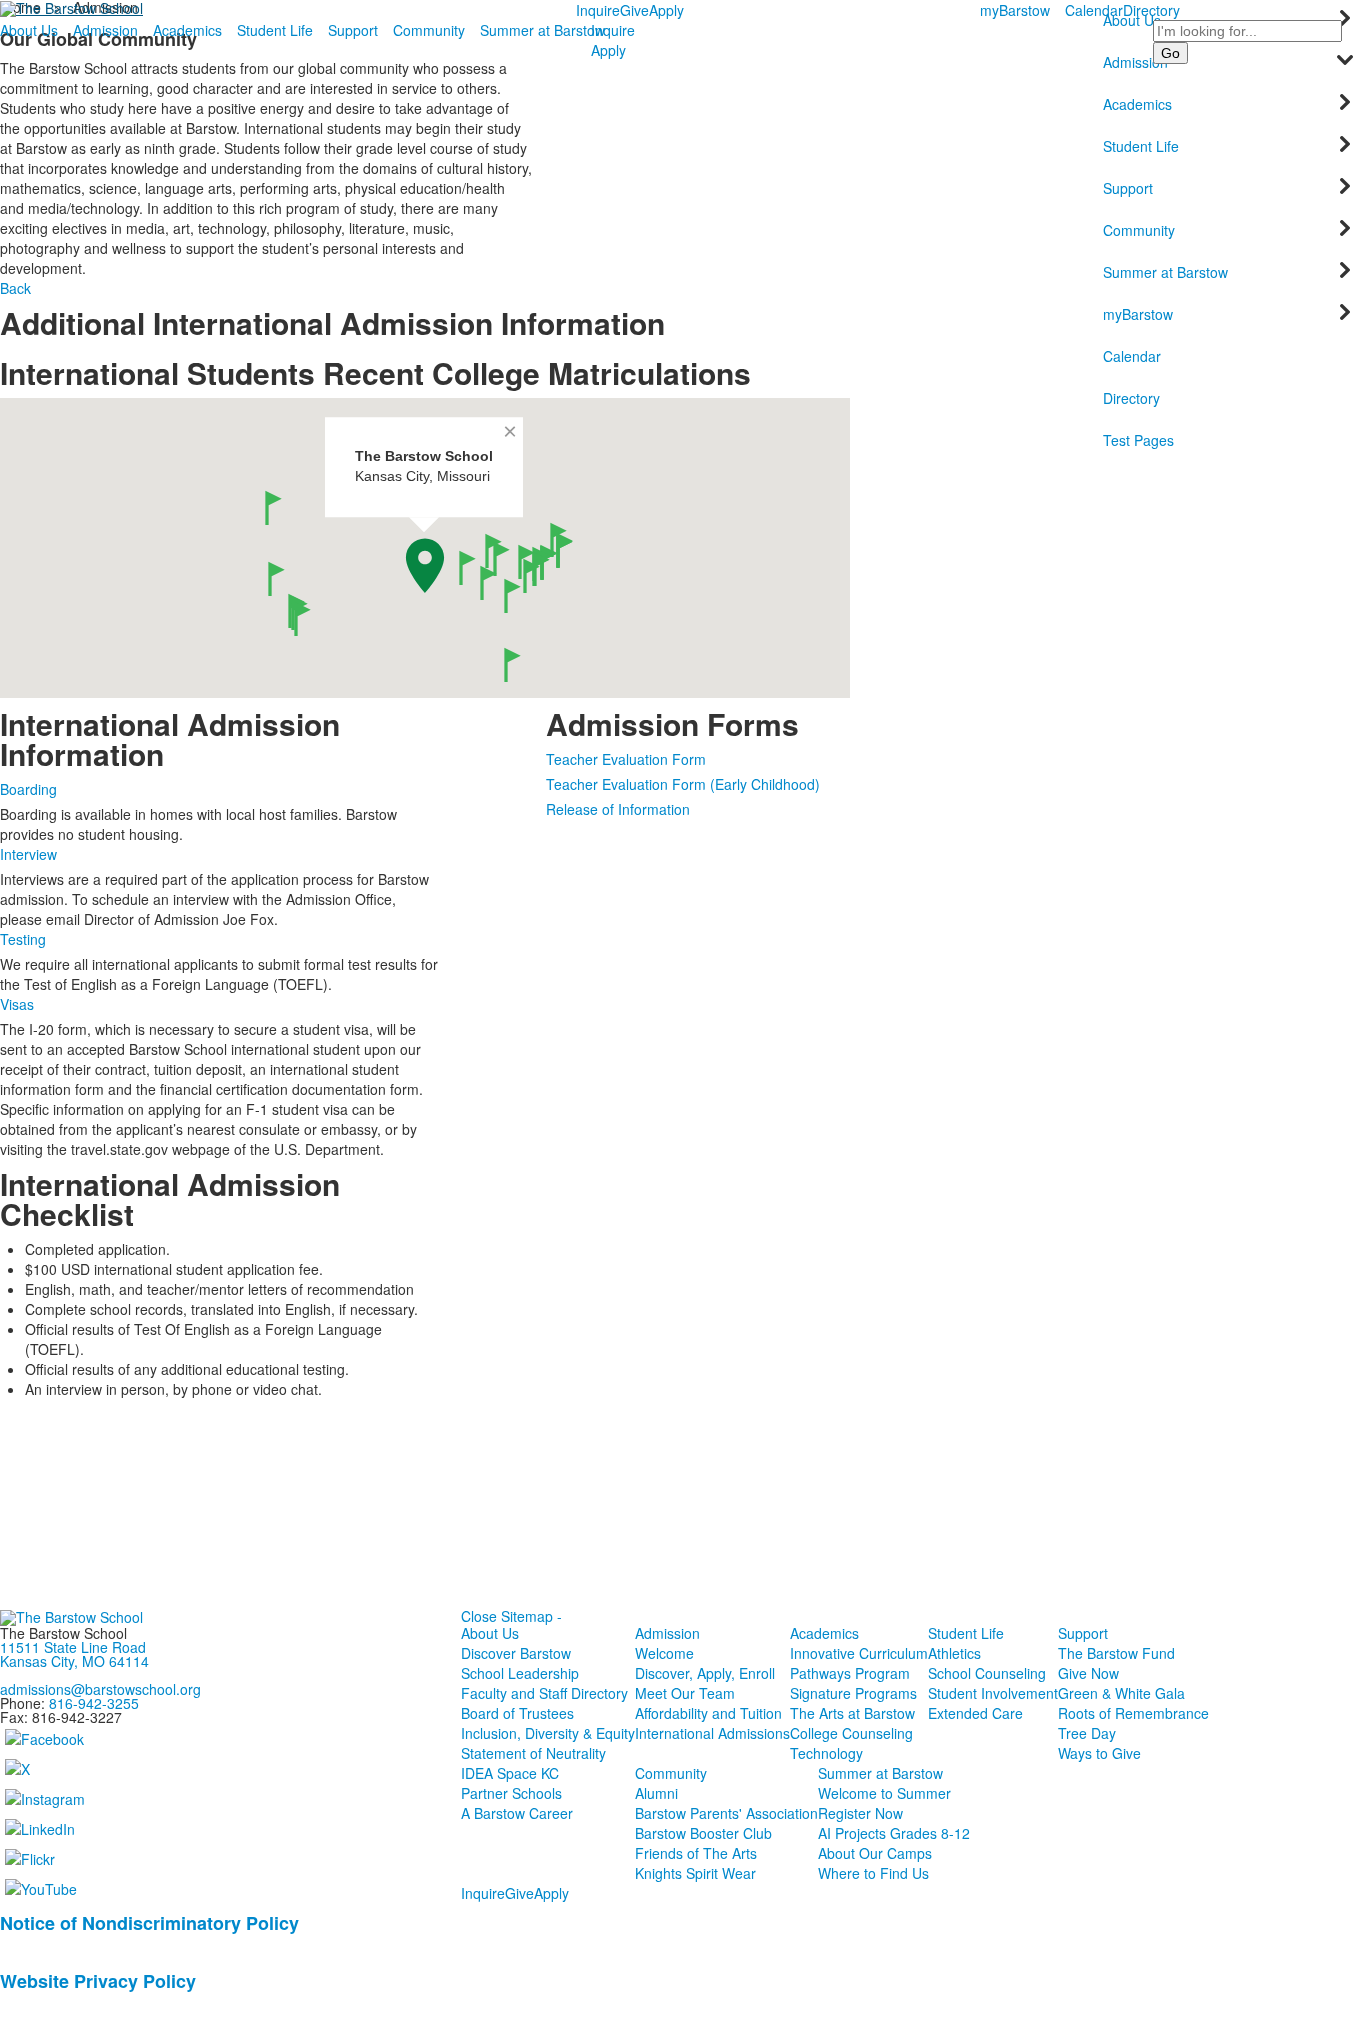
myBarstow (1015, 10)
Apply (666, 10)
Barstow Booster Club (703, 1833)
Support (353, 30)
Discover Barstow (516, 1653)
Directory (1151, 10)
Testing (23, 939)
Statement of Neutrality (533, 1753)
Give (634, 10)
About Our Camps (875, 1853)
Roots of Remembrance (1133, 1713)
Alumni (656, 1793)
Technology (826, 1753)
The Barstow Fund (1116, 1653)
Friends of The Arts (696, 1853)
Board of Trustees (517, 1713)
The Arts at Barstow (852, 1713)
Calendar (1094, 10)
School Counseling (987, 1673)
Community (429, 30)
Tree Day (1087, 1733)
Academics (187, 30)
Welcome (664, 1653)
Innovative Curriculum (859, 1653)
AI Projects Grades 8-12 (894, 1833)
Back (15, 288)
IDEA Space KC (510, 1773)
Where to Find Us (873, 1873)
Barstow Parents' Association (726, 1813)
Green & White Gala (1121, 1693)
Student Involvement (993, 1693)
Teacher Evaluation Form (626, 759)
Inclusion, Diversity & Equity (548, 1733)
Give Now (1088, 1673)
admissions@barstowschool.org (100, 1689)
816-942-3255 (94, 1703)
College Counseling (851, 1733)
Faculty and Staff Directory (544, 1693)
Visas (17, 1004)
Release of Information (618, 809)
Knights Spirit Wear (695, 1873)
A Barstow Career (517, 1813)
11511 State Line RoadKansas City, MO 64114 (74, 1654)
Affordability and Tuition (708, 1713)
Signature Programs (853, 1693)
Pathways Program (850, 1673)
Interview (28, 854)
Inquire (598, 10)
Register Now (860, 1813)
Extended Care (975, 1713)
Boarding (28, 789)
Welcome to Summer (884, 1793)
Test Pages (1138, 440)
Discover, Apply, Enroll (705, 1673)
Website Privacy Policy (98, 1981)
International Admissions (712, 1733)
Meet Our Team (685, 1693)
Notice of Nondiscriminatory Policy (149, 1923)
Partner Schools (511, 1793)
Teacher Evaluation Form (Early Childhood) (683, 784)
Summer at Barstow (542, 30)
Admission (105, 30)
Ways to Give (1099, 1753)
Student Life (275, 30)
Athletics (954, 1653)
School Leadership (520, 1673)
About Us (29, 30)
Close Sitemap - (511, 1616)
